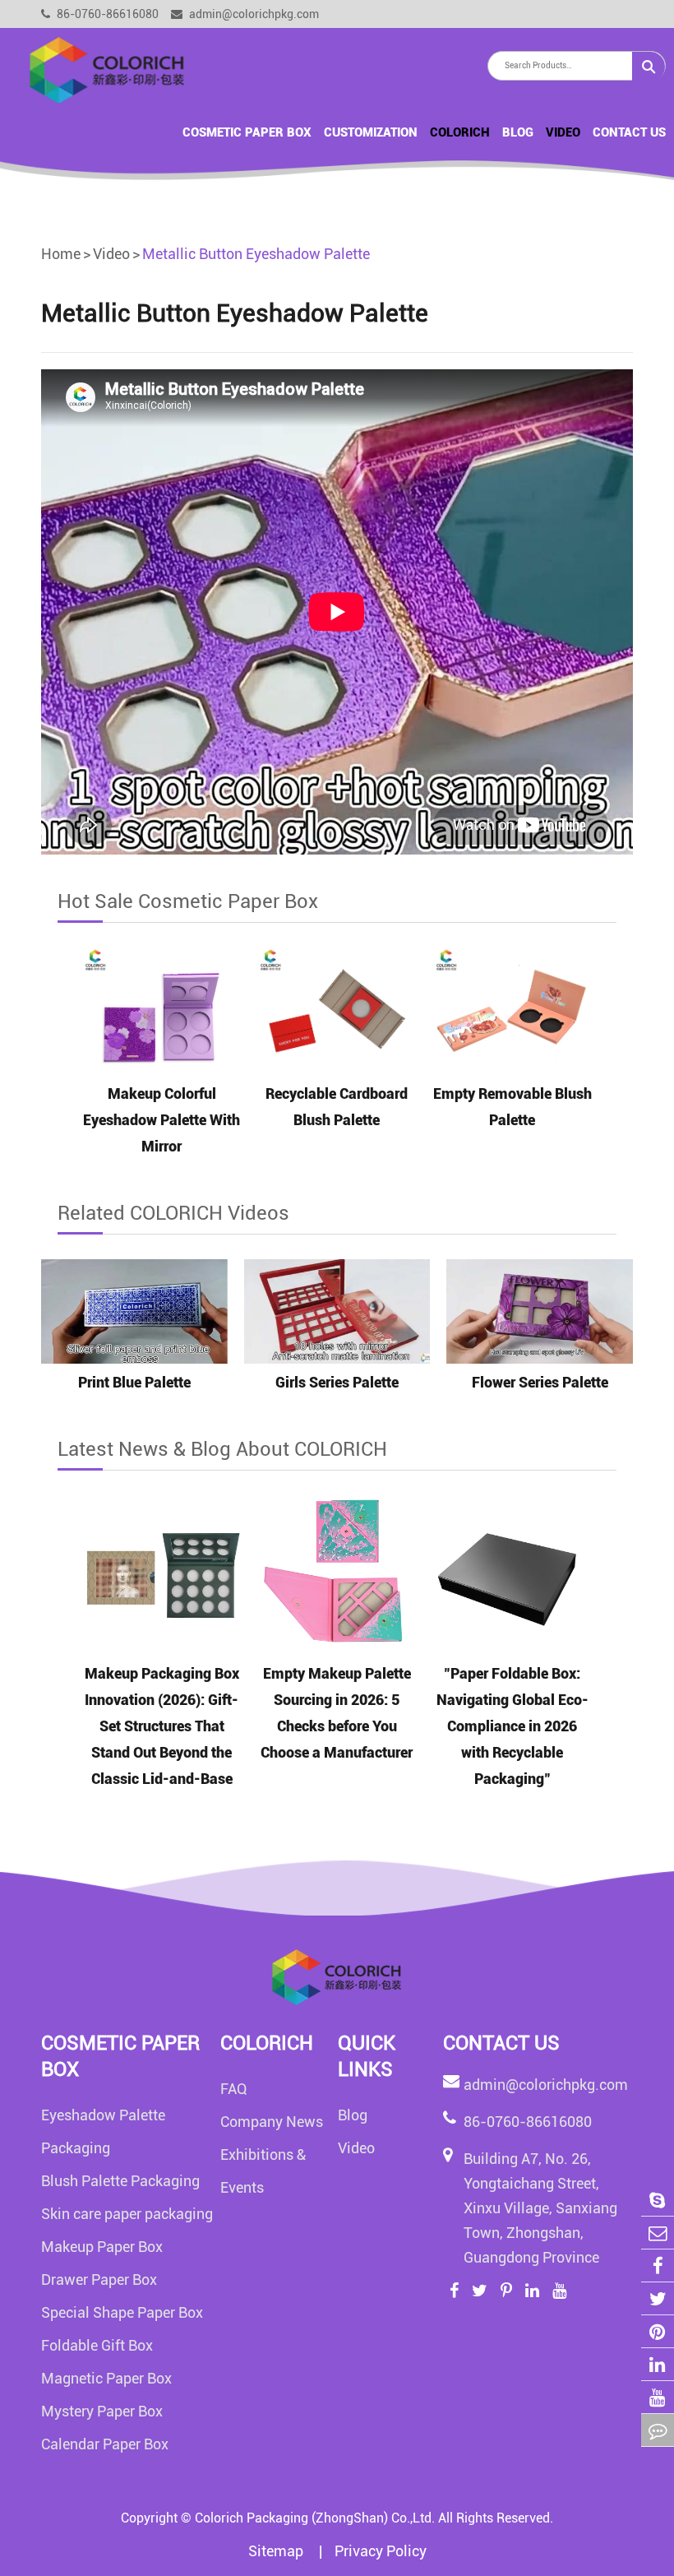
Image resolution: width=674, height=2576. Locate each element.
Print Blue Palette (134, 1382)
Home (61, 254)
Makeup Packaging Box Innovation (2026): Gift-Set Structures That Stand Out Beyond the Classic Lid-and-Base (162, 1726)
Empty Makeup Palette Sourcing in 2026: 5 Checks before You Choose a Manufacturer (337, 1713)
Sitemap (277, 2551)
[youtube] (658, 2397)
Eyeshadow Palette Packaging (103, 2131)
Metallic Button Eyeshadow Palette (256, 254)
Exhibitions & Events (263, 2171)
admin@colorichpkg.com (253, 14)
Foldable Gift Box (97, 2345)
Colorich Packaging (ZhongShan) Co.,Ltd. (315, 2518)
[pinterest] (658, 2331)
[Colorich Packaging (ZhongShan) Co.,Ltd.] (107, 69)
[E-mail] (658, 2233)
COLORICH (460, 132)
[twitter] (658, 2298)
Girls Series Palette (337, 1382)
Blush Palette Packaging (120, 2181)
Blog (518, 132)
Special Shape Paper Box (122, 2312)
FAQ (234, 2089)
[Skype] (658, 2200)
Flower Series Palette (540, 1382)
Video (563, 132)
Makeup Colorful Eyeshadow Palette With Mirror (162, 1120)
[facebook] (658, 2266)
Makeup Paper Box (102, 2247)
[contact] (658, 2430)
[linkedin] (658, 2364)
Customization (371, 132)
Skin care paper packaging (127, 2214)
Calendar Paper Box (105, 2444)
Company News (272, 2122)
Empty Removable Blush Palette (512, 1107)
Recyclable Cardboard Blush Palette (337, 1107)
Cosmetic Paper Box (247, 132)
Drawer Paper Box (99, 2279)
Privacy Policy (381, 2551)
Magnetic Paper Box (106, 2378)
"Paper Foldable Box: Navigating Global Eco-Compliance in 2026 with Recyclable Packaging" (512, 1726)
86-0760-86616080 (106, 14)
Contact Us (629, 132)
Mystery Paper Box (102, 2411)
